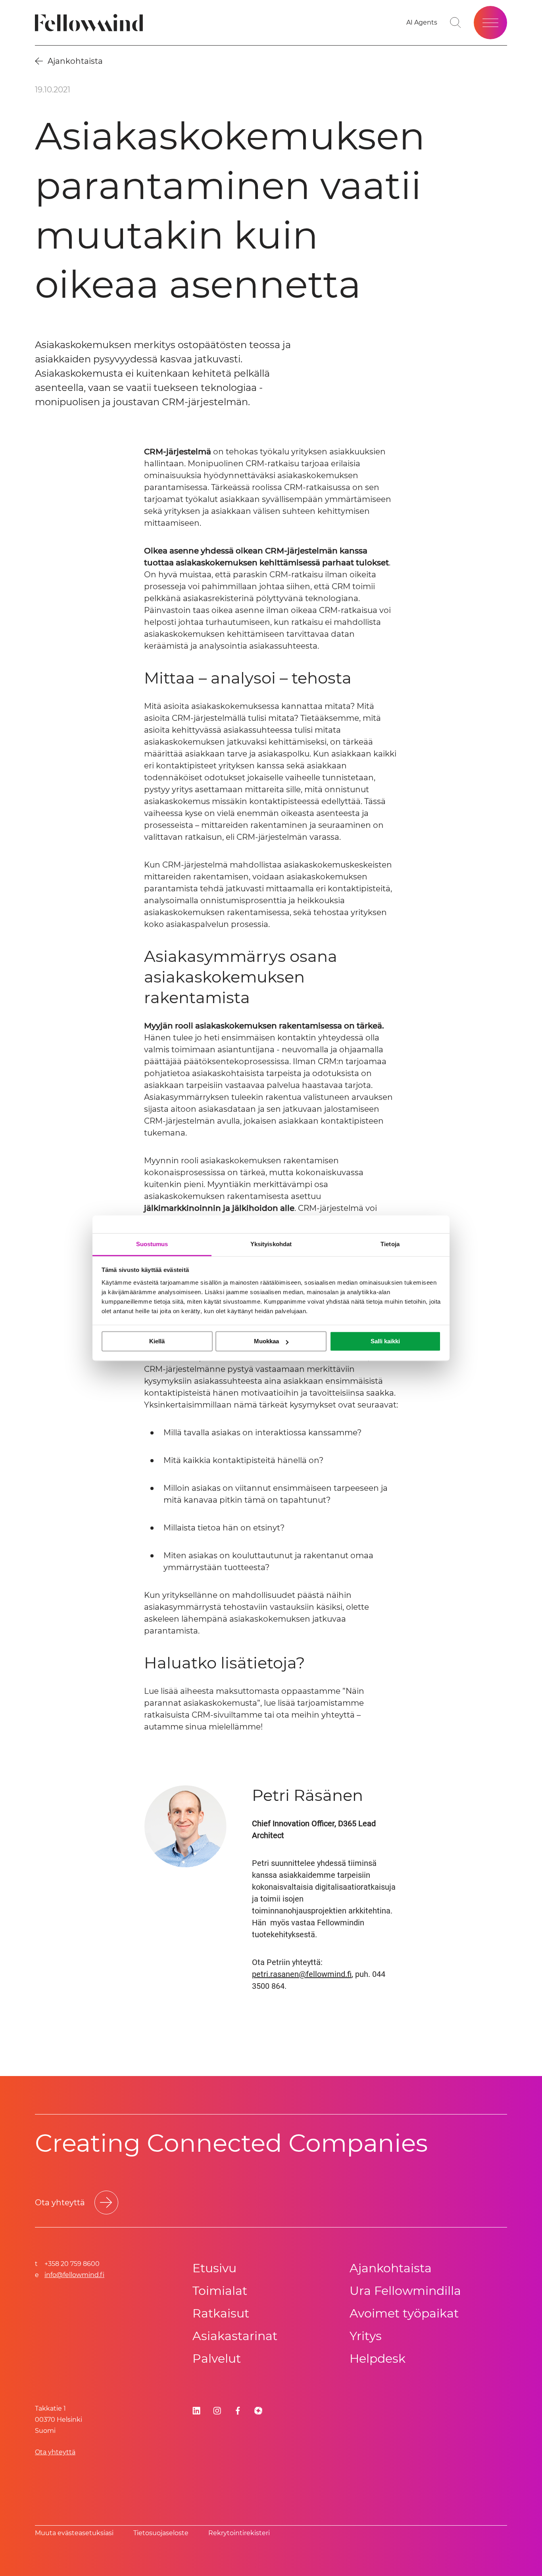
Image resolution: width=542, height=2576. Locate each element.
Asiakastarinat (235, 2336)
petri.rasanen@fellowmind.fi (302, 1974)
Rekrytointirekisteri (239, 2533)
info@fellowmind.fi (74, 2275)
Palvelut (217, 2359)
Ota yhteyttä (55, 2452)
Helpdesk (378, 2359)
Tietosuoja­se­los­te (161, 2533)
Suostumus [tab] (152, 1244)
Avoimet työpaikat (404, 2313)
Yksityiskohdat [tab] (271, 1244)
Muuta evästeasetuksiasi (74, 2533)
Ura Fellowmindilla (405, 2291)
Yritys (366, 2336)
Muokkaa (266, 1341)
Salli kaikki (385, 1341)
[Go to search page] (456, 23)
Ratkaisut (221, 2313)
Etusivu (214, 2268)
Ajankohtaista (391, 2268)
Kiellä (157, 1341)
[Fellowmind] (91, 23)
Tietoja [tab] (390, 1244)
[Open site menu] (490, 23)
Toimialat (220, 2291)
